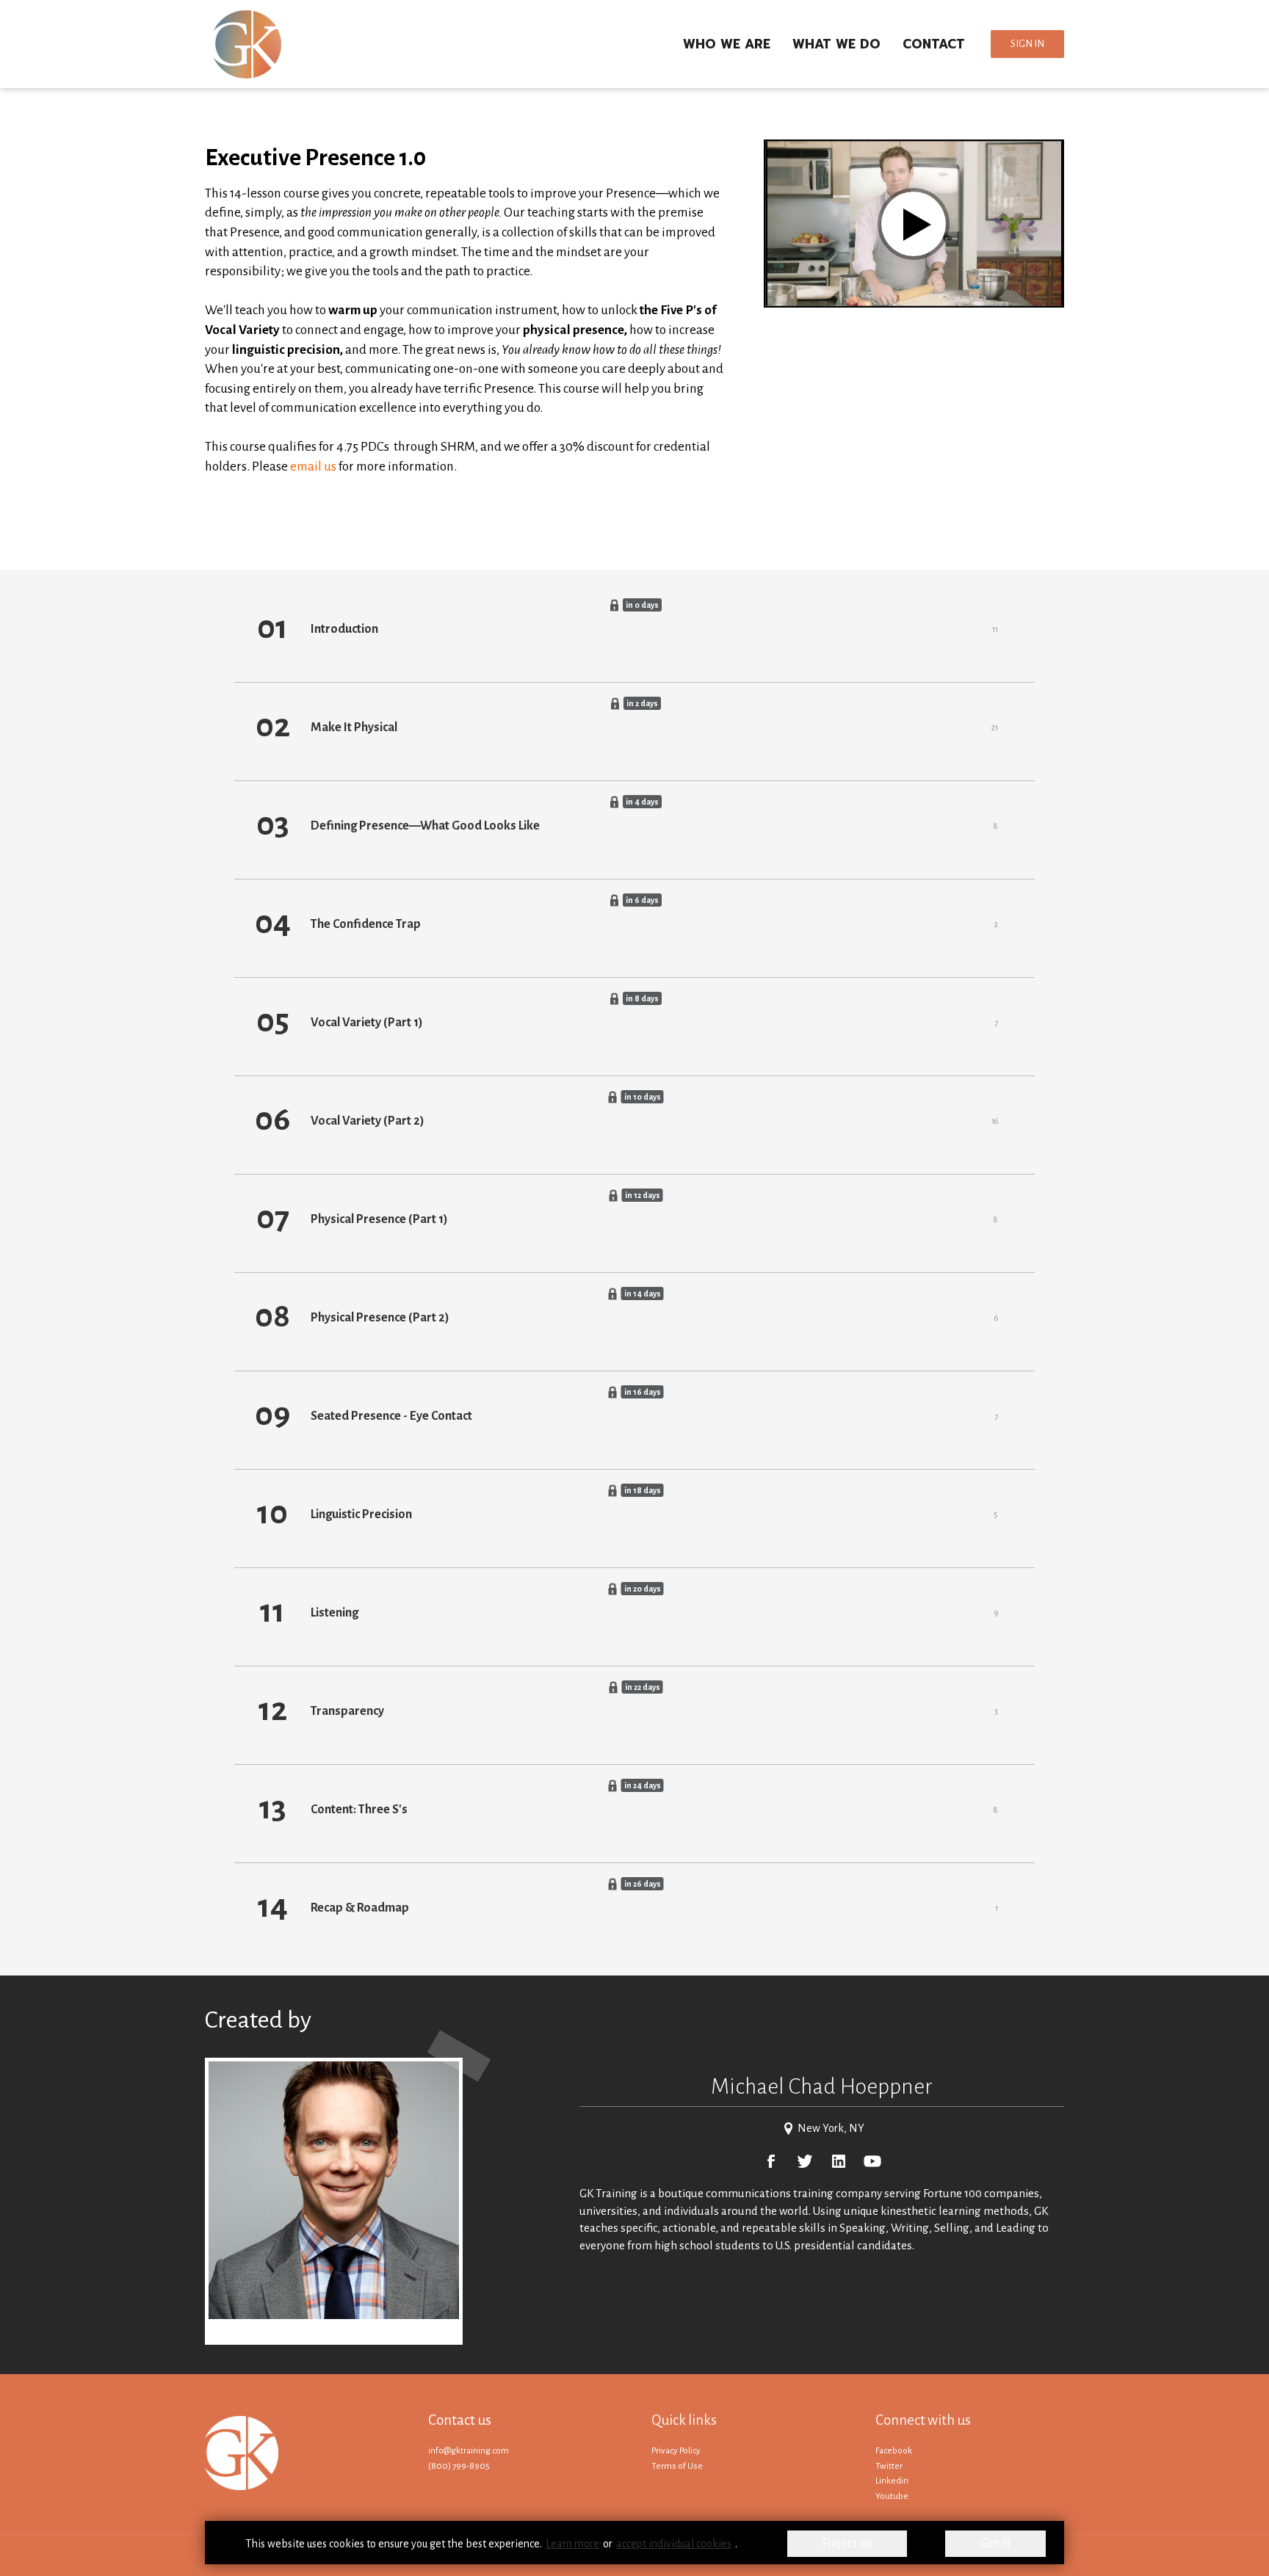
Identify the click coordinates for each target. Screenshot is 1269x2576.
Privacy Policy (676, 2451)
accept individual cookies (674, 2544)
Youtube (892, 2496)
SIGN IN (1027, 44)
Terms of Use (677, 2466)
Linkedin (892, 2481)
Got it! (995, 2543)
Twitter (889, 2466)
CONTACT (934, 44)
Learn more (572, 2544)
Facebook (894, 2451)
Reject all (847, 2543)
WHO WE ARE (727, 44)
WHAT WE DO (836, 44)
